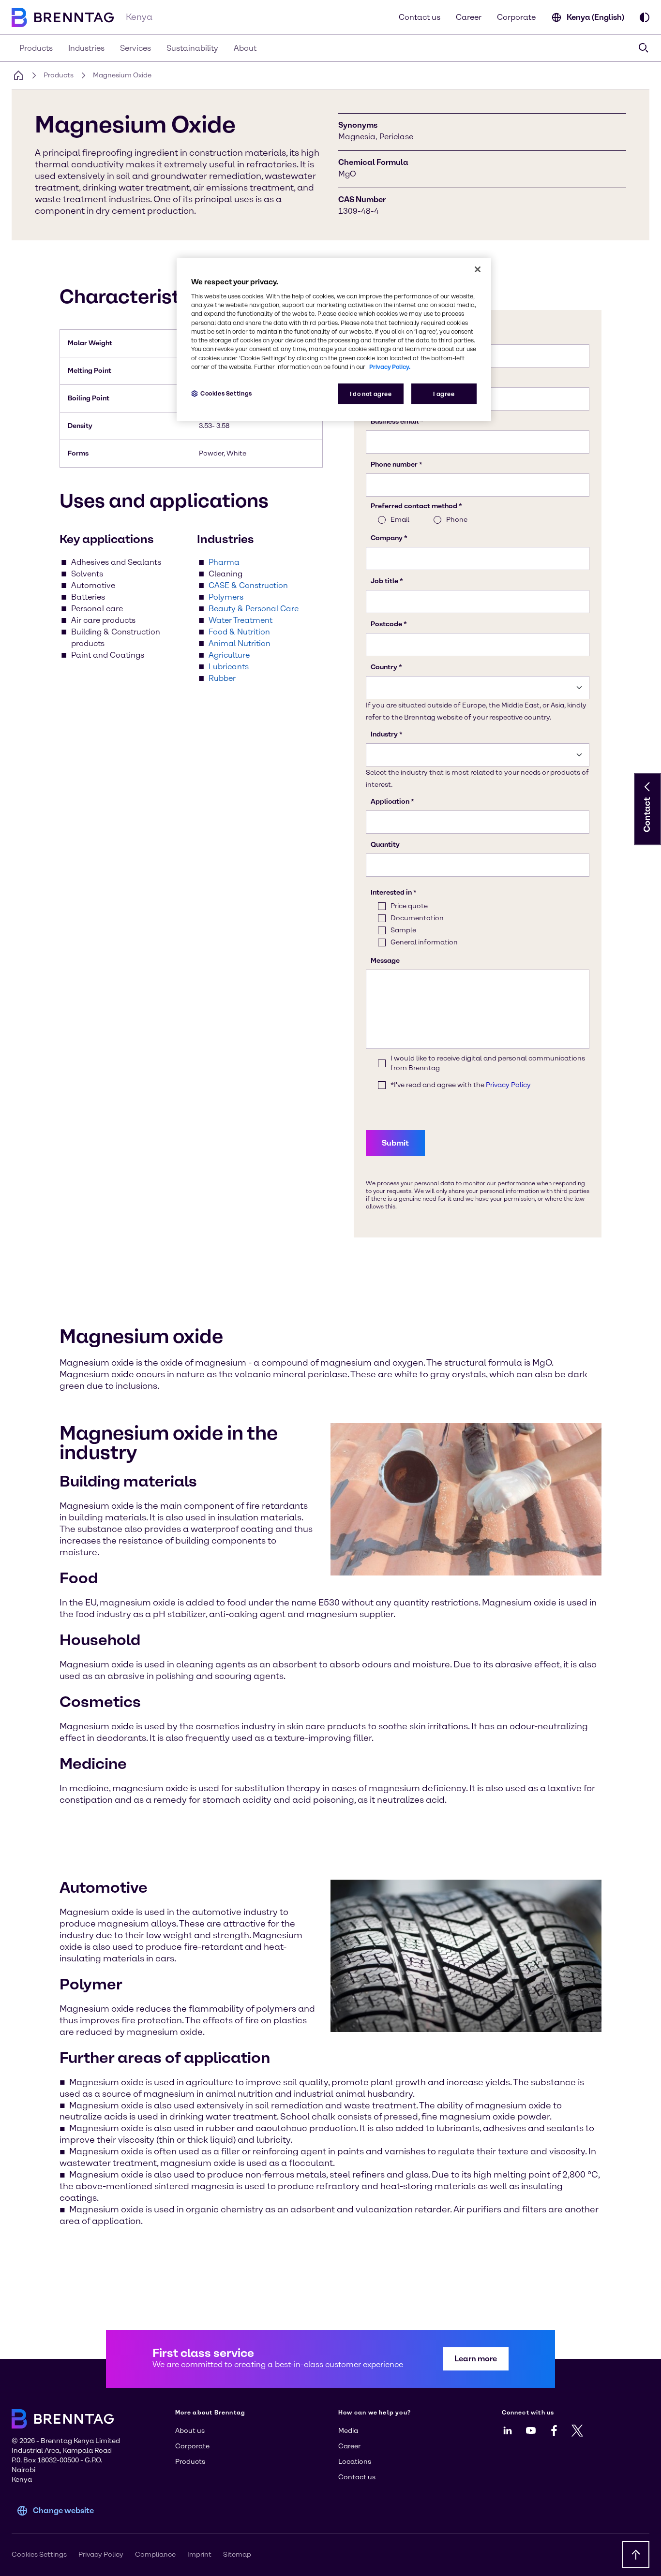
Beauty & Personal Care (254, 609)
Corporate (516, 17)
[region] (334, 340)
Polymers (226, 597)
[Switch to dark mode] (645, 17)
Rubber (222, 678)
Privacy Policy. (390, 367)
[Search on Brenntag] (644, 48)
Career (469, 17)
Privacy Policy (101, 2554)
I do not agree (371, 394)
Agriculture (229, 655)
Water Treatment (240, 620)
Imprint (199, 2554)
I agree (444, 394)
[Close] (478, 269)
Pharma (224, 562)
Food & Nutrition (239, 632)
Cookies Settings (226, 393)
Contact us (420, 17)
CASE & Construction (248, 585)
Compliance (155, 2554)
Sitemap (237, 2554)
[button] (647, 787)
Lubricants (229, 667)
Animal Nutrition (240, 643)
